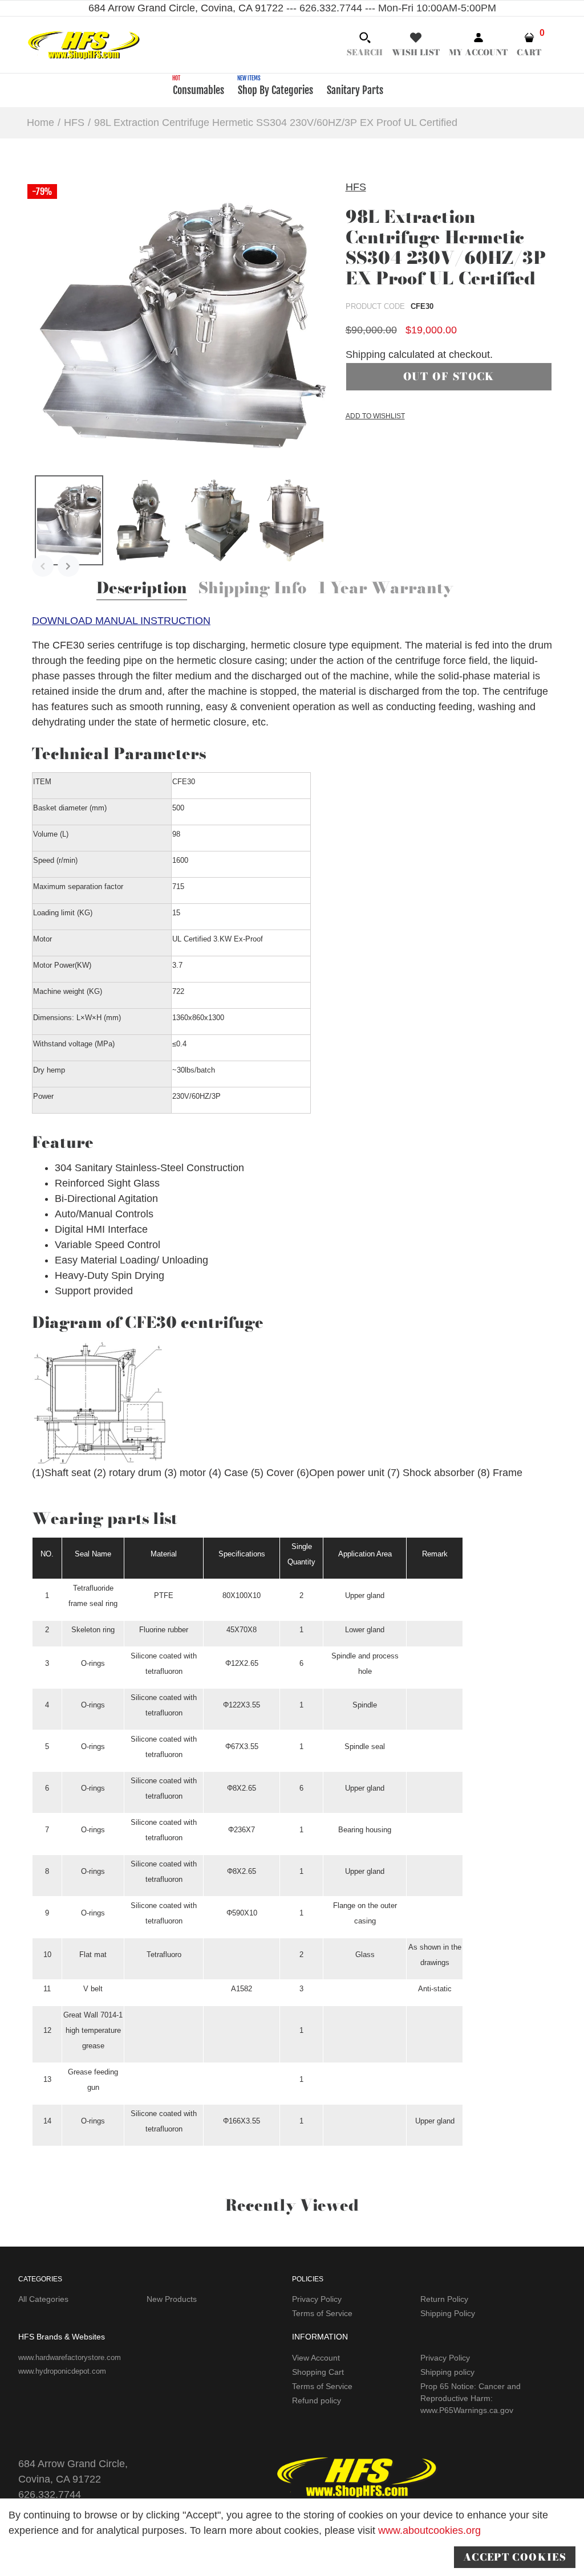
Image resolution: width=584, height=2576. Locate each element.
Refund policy (317, 2400)
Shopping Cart (318, 2372)
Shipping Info (252, 589)
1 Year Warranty (386, 589)
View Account (316, 2358)
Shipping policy (447, 2372)
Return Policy (444, 2299)
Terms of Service (322, 2313)
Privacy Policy (317, 2299)
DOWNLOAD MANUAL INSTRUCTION (121, 621)
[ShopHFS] (84, 44)
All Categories (43, 2299)
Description (142, 589)
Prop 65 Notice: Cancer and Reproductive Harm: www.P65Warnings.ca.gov (471, 2398)
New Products (172, 2299)
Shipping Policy (448, 2313)
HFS (356, 187)
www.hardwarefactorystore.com (70, 2357)
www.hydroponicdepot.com (62, 2371)
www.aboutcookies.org (429, 2530)
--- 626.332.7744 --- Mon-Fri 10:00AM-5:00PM (390, 8)
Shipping (366, 354)
